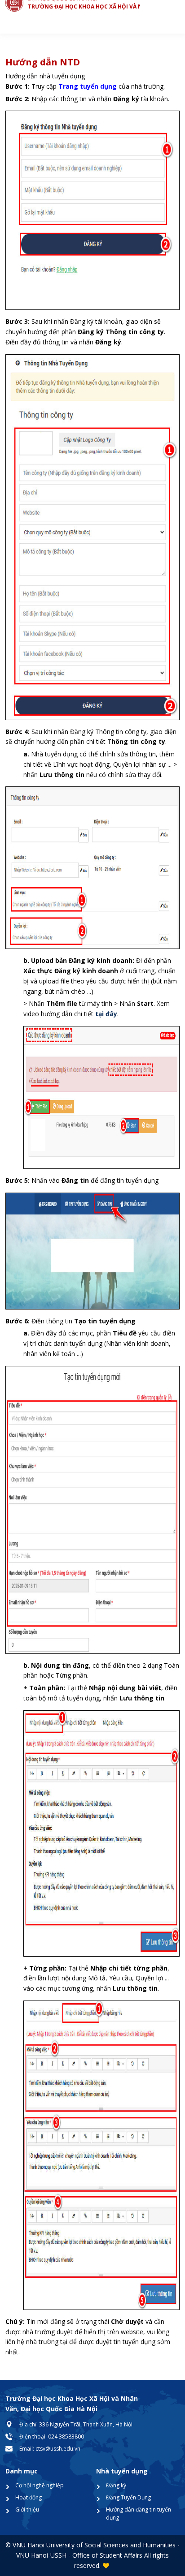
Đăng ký (116, 2485)
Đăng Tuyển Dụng (128, 2497)
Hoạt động (29, 2497)
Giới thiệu (27, 2509)
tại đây (106, 1014)
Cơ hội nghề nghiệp (40, 2485)
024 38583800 (66, 2436)
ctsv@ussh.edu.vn (58, 2449)
